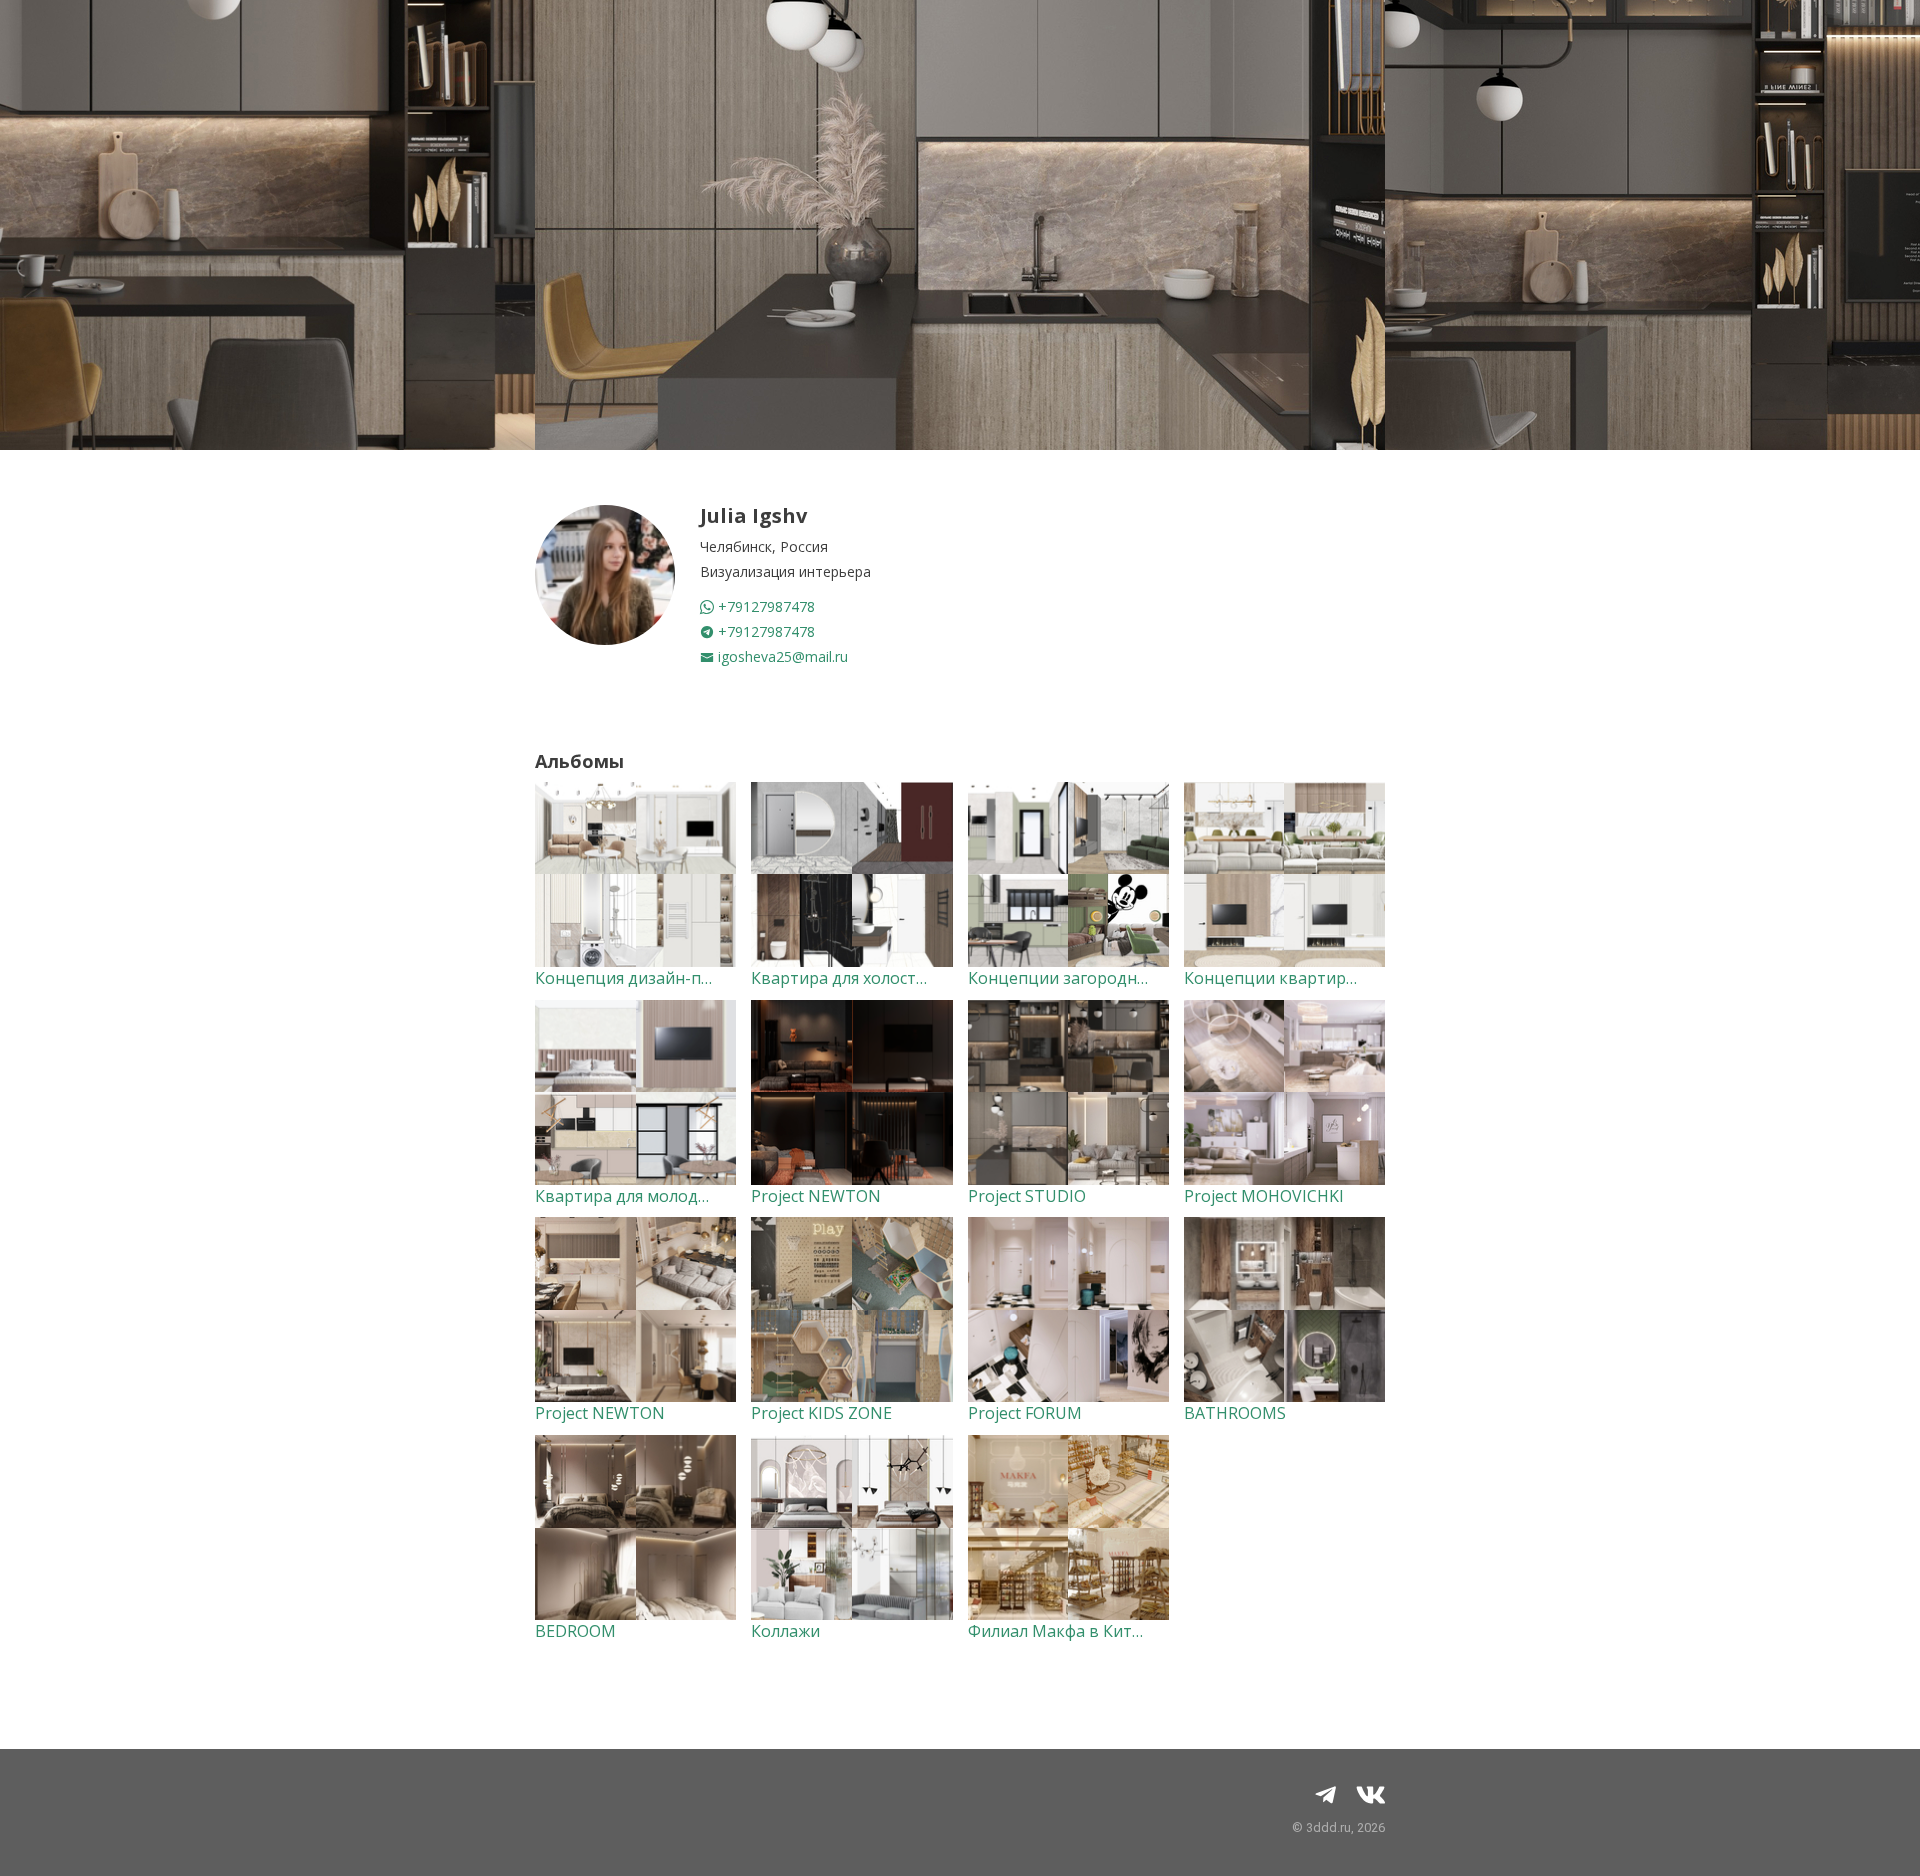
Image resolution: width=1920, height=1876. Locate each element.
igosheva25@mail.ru (781, 656)
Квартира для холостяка (846, 978)
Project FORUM (1025, 1413)
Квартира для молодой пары (649, 1196)
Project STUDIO (1027, 1196)
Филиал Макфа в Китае (1059, 1631)
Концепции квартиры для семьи (1312, 978)
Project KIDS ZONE (821, 1413)
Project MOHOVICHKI (1264, 1196)
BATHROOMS (1235, 1413)
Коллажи (785, 1631)
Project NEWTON (816, 1196)
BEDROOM (575, 1631)
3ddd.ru (1328, 1827)
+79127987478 (764, 606)
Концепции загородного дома (1088, 978)
